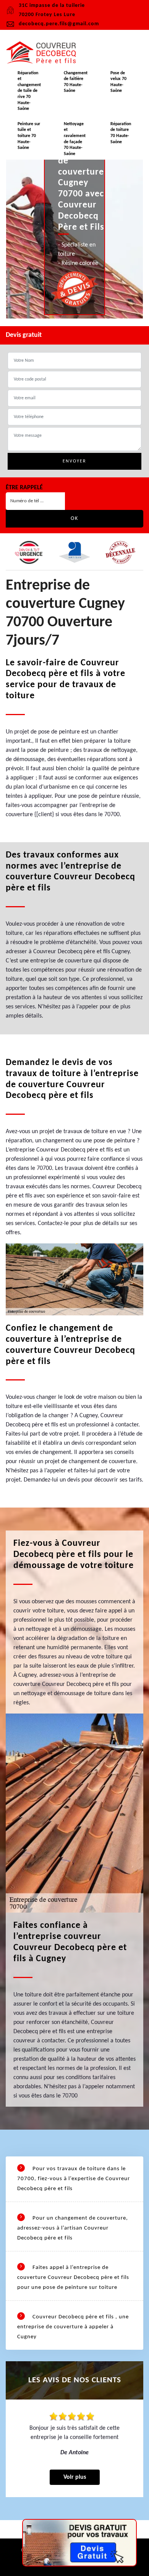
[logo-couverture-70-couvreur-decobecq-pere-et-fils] (44, 53)
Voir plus (75, 2477)
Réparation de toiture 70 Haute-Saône (121, 133)
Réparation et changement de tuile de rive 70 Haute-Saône (29, 91)
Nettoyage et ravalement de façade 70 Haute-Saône (75, 139)
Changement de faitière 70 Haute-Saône (76, 82)
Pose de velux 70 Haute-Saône (118, 82)
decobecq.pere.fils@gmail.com (59, 24)
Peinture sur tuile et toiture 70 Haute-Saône (29, 136)
